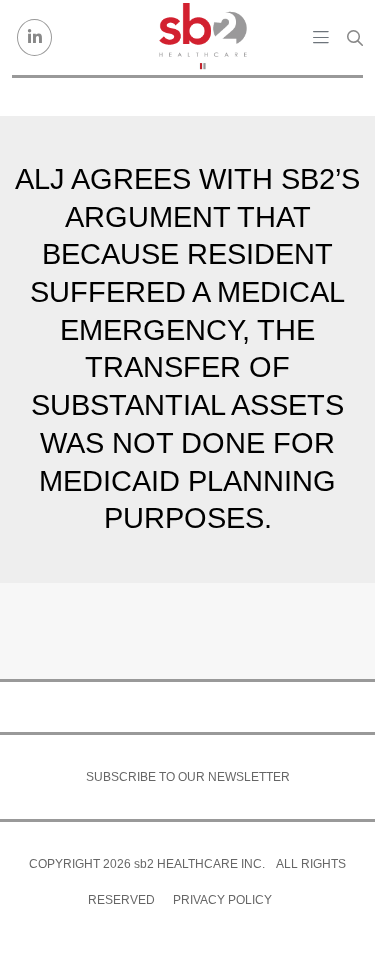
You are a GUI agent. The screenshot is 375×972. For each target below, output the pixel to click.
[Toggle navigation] (321, 37)
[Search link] (355, 38)
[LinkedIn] (34, 37)
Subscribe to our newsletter (188, 777)
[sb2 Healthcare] (202, 37)
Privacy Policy (222, 900)
